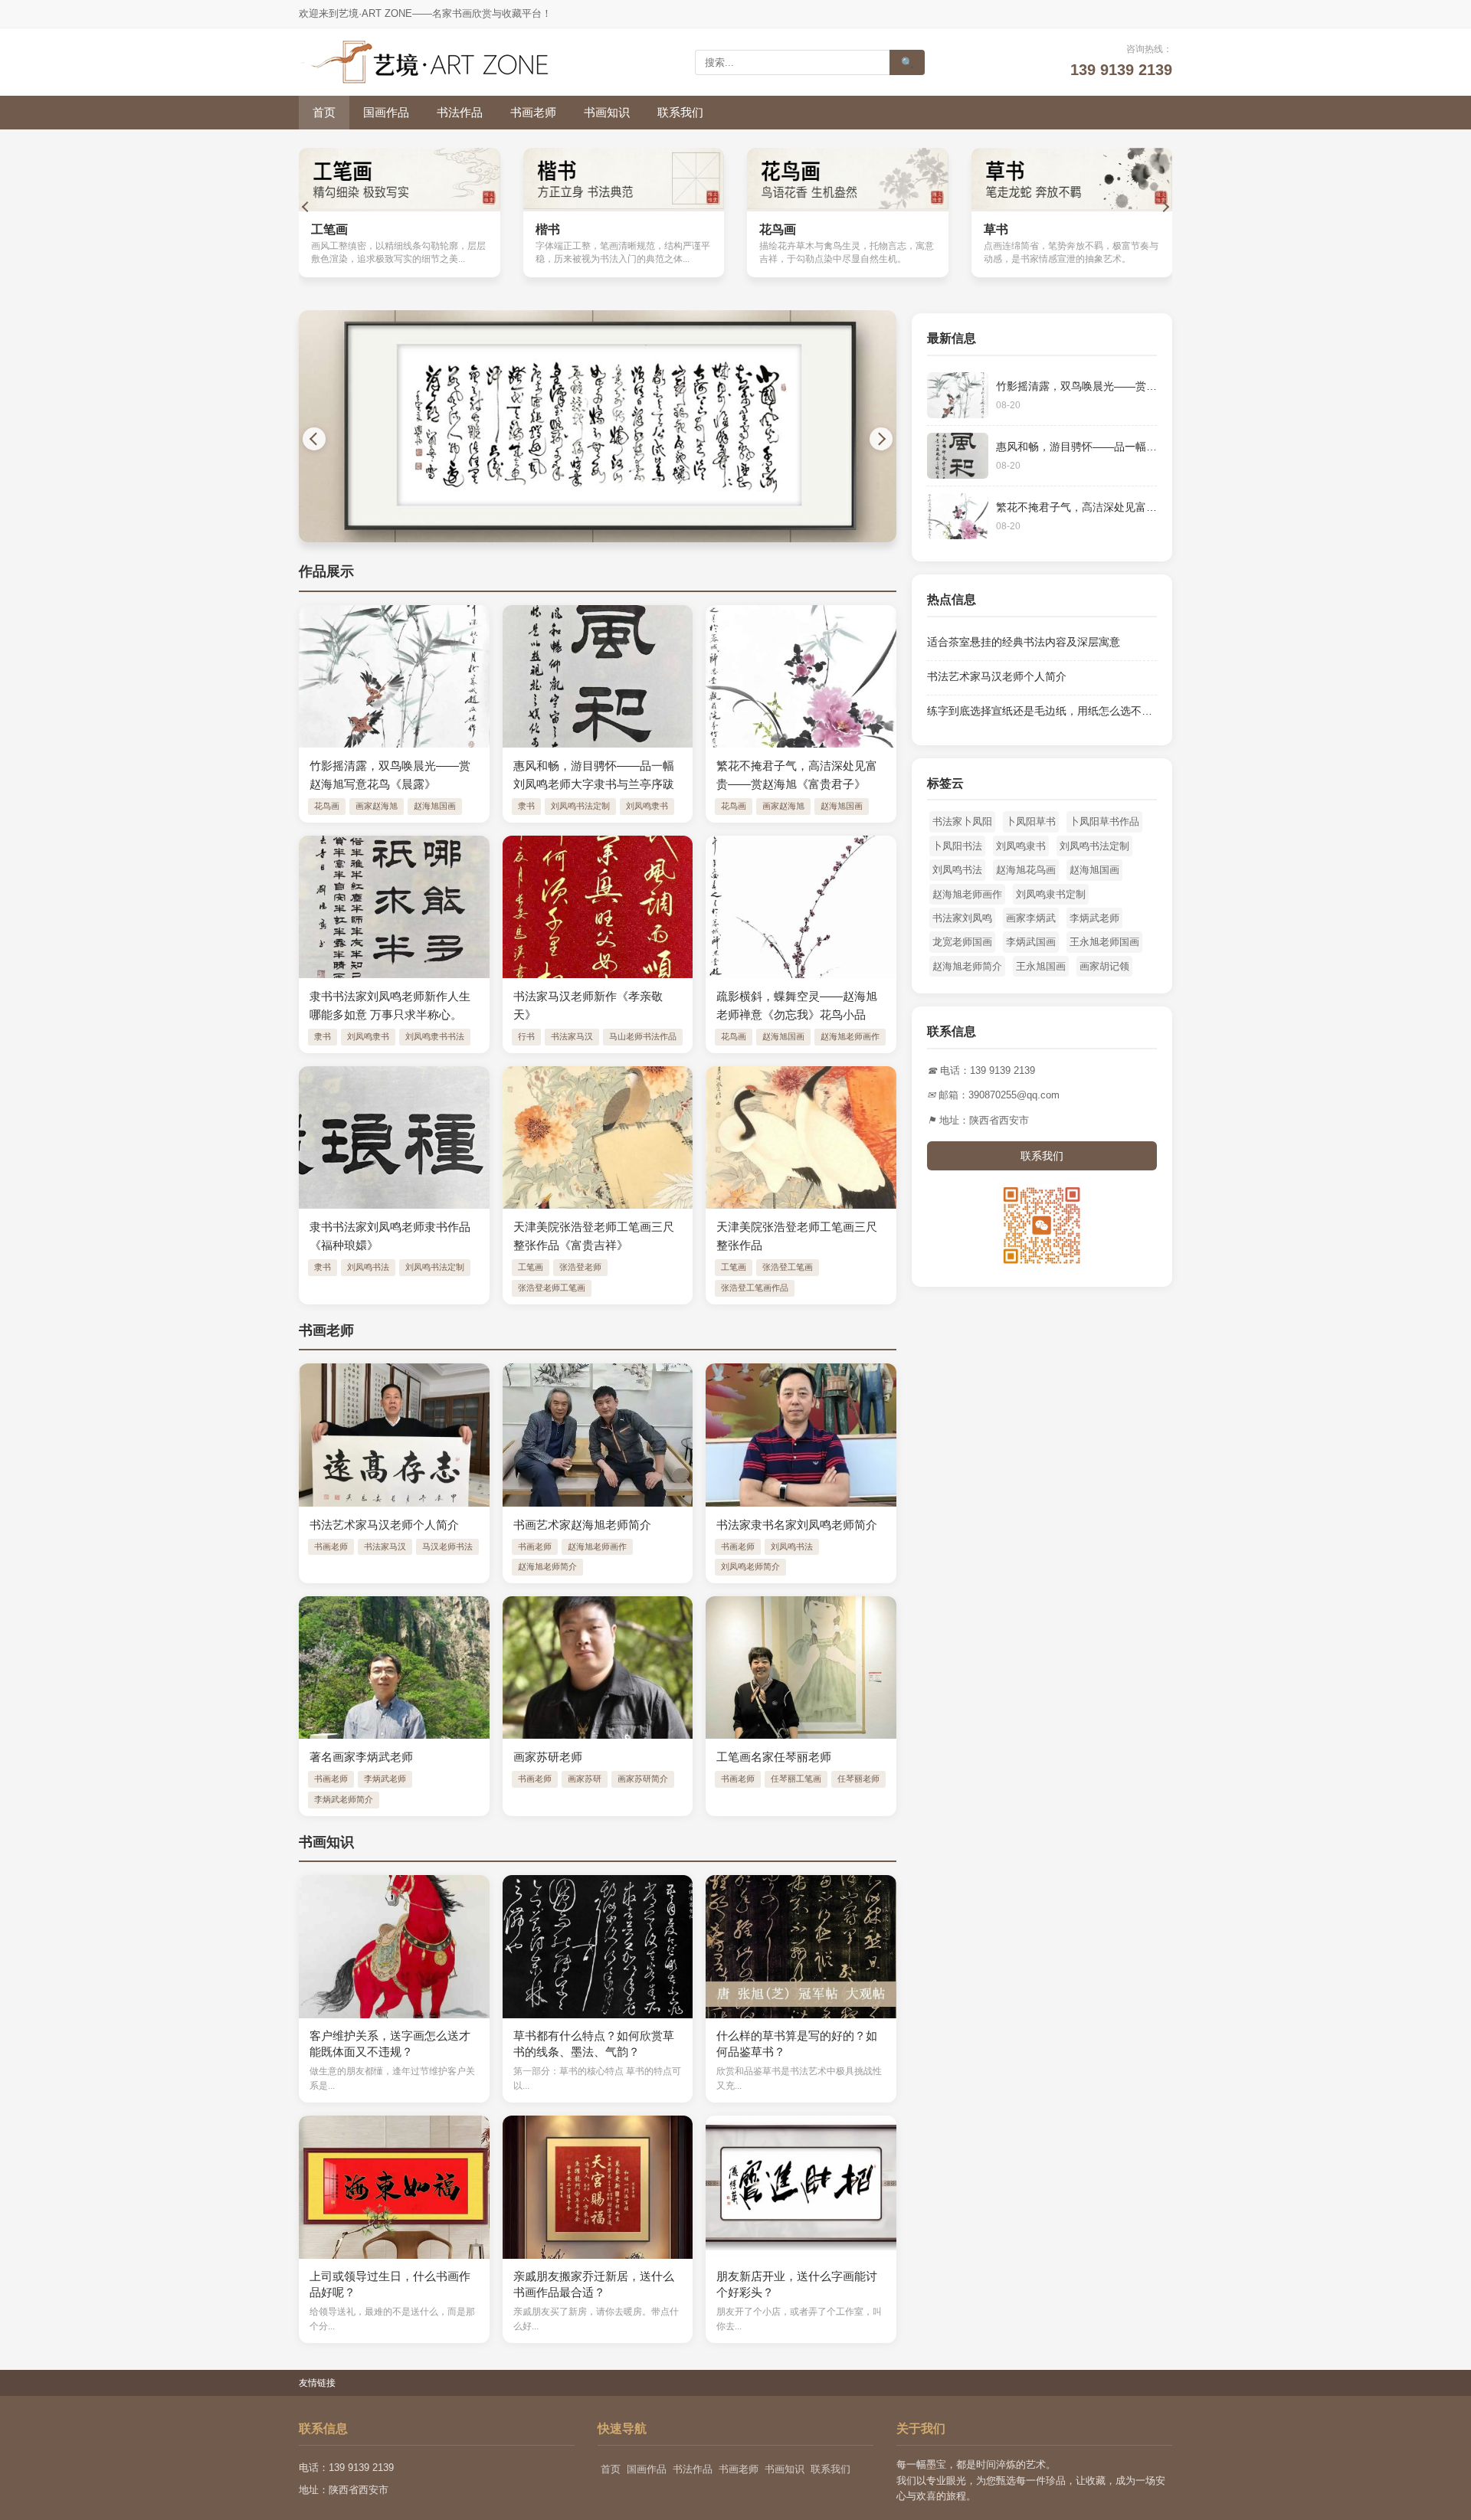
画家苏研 (585, 1779)
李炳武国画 (1031, 942)
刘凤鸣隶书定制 (1051, 894)
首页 (324, 112)
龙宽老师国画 (962, 942)
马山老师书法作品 (643, 1036)
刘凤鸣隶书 (647, 806)
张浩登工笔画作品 (755, 1288)
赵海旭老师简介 (547, 1566)
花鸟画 (327, 806)
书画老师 (533, 112)
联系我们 (680, 112)
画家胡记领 (1104, 966)
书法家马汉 (572, 1036)
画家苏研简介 (643, 1779)
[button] (306, 207)
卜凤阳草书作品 (1104, 821)
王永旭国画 (1041, 966)
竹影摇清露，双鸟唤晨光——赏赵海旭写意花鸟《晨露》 (1130, 386)
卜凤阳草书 (1031, 821)
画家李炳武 (1031, 918)
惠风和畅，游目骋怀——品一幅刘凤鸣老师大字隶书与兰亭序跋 (1146, 447)
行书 (526, 1036)
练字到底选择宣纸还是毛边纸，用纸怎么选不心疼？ (1050, 711)
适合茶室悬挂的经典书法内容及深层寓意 (1024, 642)
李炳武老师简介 (344, 1799)
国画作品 (386, 112)
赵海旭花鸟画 (1026, 870)
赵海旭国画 (435, 806)
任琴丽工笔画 (796, 1779)
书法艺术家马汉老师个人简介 (997, 676)
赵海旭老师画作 (850, 1036)
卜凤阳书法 (957, 846)
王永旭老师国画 (1104, 942)
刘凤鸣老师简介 (750, 1566)
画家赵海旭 (377, 806)
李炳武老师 (385, 1779)
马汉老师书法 (447, 1546)
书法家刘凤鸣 (962, 918)
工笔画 (531, 1267)
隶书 (526, 806)
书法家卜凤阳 (962, 821)
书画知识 (607, 112)
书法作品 (460, 112)
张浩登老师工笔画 (552, 1288)
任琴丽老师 (858, 1779)
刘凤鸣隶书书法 (435, 1036)
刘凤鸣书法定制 (580, 806)
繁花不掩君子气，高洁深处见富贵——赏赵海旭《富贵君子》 (1141, 507)
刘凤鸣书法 (368, 1267)
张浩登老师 (580, 1267)
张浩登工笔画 (788, 1267)
